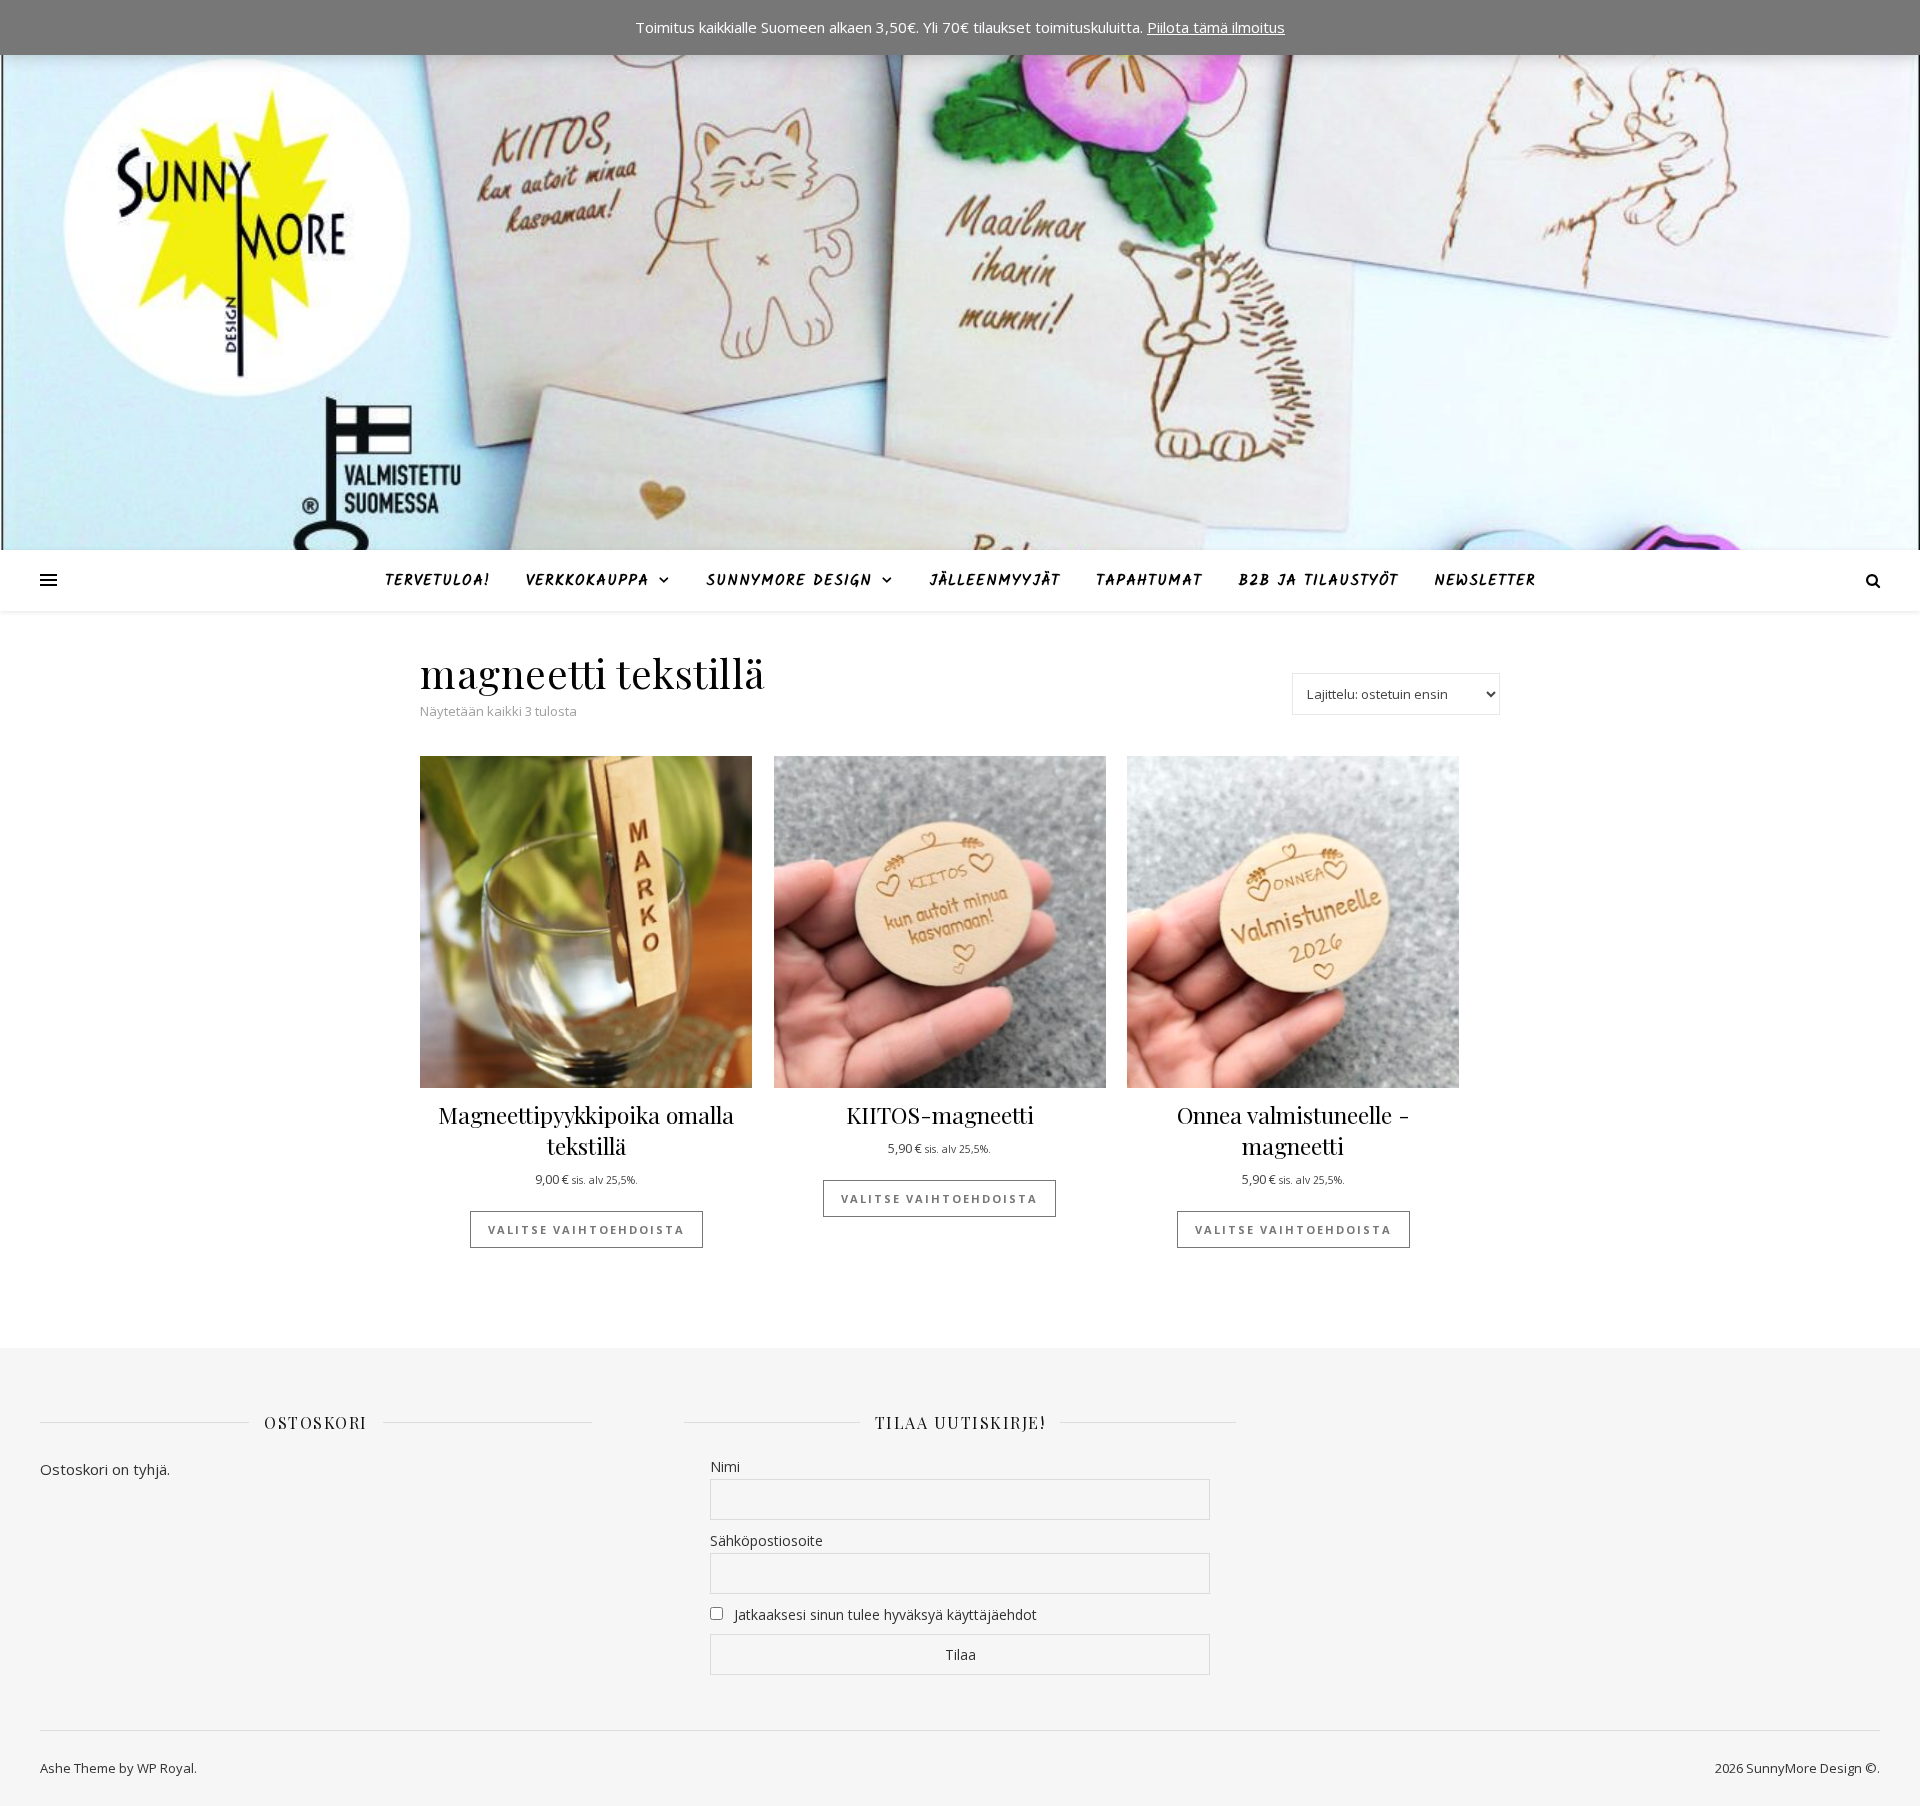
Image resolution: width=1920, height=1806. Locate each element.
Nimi (725, 1466)
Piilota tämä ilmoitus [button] (1216, 27)
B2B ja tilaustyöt (1318, 581)
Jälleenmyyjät (994, 581)
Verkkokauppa (587, 581)
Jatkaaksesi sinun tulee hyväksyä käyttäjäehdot (885, 1614)
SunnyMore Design (789, 581)
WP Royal (165, 1768)
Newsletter (1485, 581)
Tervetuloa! (437, 581)
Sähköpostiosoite (766, 1540)
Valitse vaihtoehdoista (586, 1229)
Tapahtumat (1149, 581)
